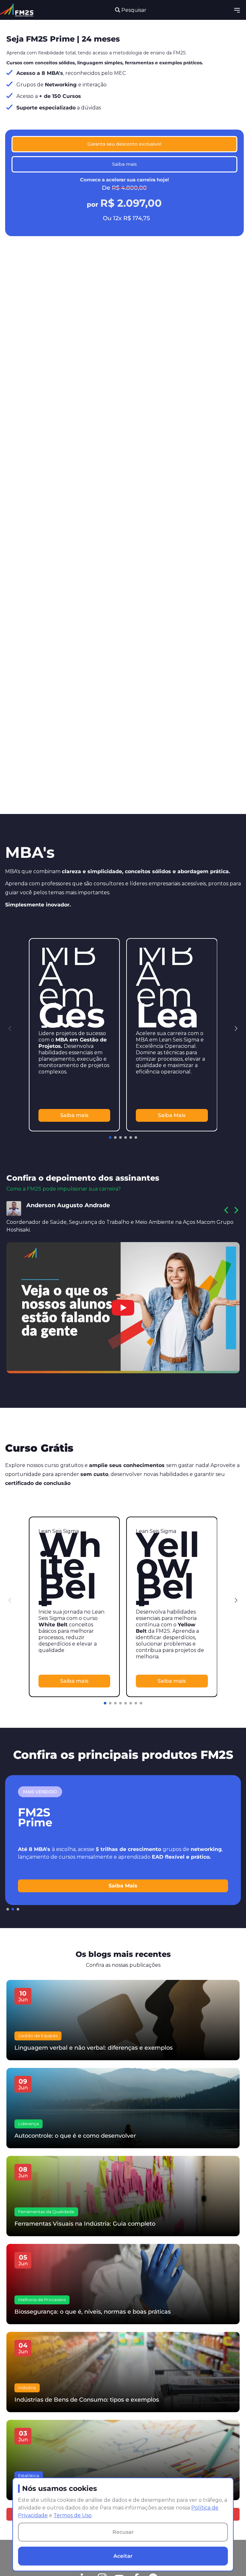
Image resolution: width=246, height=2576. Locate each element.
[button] (236, 1029)
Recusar (123, 2532)
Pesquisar (133, 10)
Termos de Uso (73, 2515)
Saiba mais (124, 164)
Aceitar (123, 2556)
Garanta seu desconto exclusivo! (124, 144)
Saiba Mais (172, 1115)
